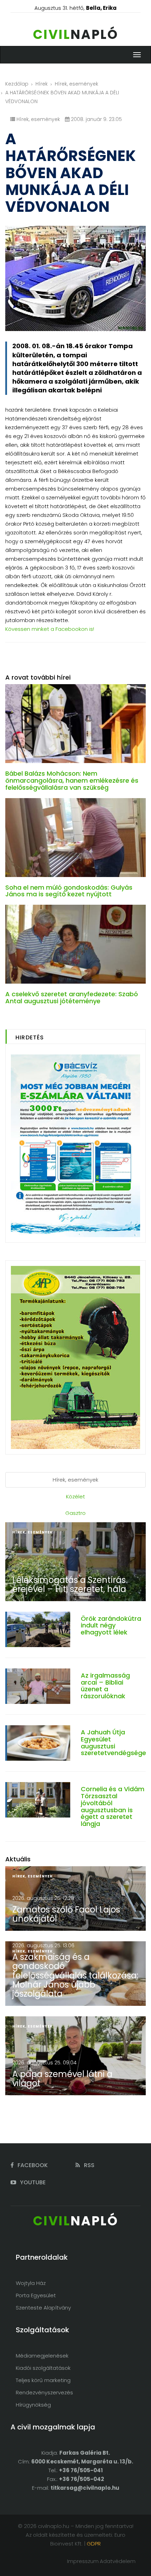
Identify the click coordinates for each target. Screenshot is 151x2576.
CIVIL (76, 35)
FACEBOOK (32, 2165)
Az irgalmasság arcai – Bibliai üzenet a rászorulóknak (105, 1686)
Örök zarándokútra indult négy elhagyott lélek (111, 1626)
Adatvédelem (118, 2561)
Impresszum (83, 2561)
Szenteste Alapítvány (43, 2308)
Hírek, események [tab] (75, 1480)
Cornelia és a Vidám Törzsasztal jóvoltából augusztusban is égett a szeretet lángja (113, 1806)
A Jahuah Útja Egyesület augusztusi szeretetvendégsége (113, 1742)
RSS (88, 2165)
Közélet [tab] (75, 1496)
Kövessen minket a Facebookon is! (50, 629)
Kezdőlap (17, 84)
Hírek (42, 84)
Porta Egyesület (36, 2295)
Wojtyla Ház (31, 2283)
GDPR (94, 2544)
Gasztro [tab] (75, 1513)
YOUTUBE (32, 2182)
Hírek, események (77, 84)
